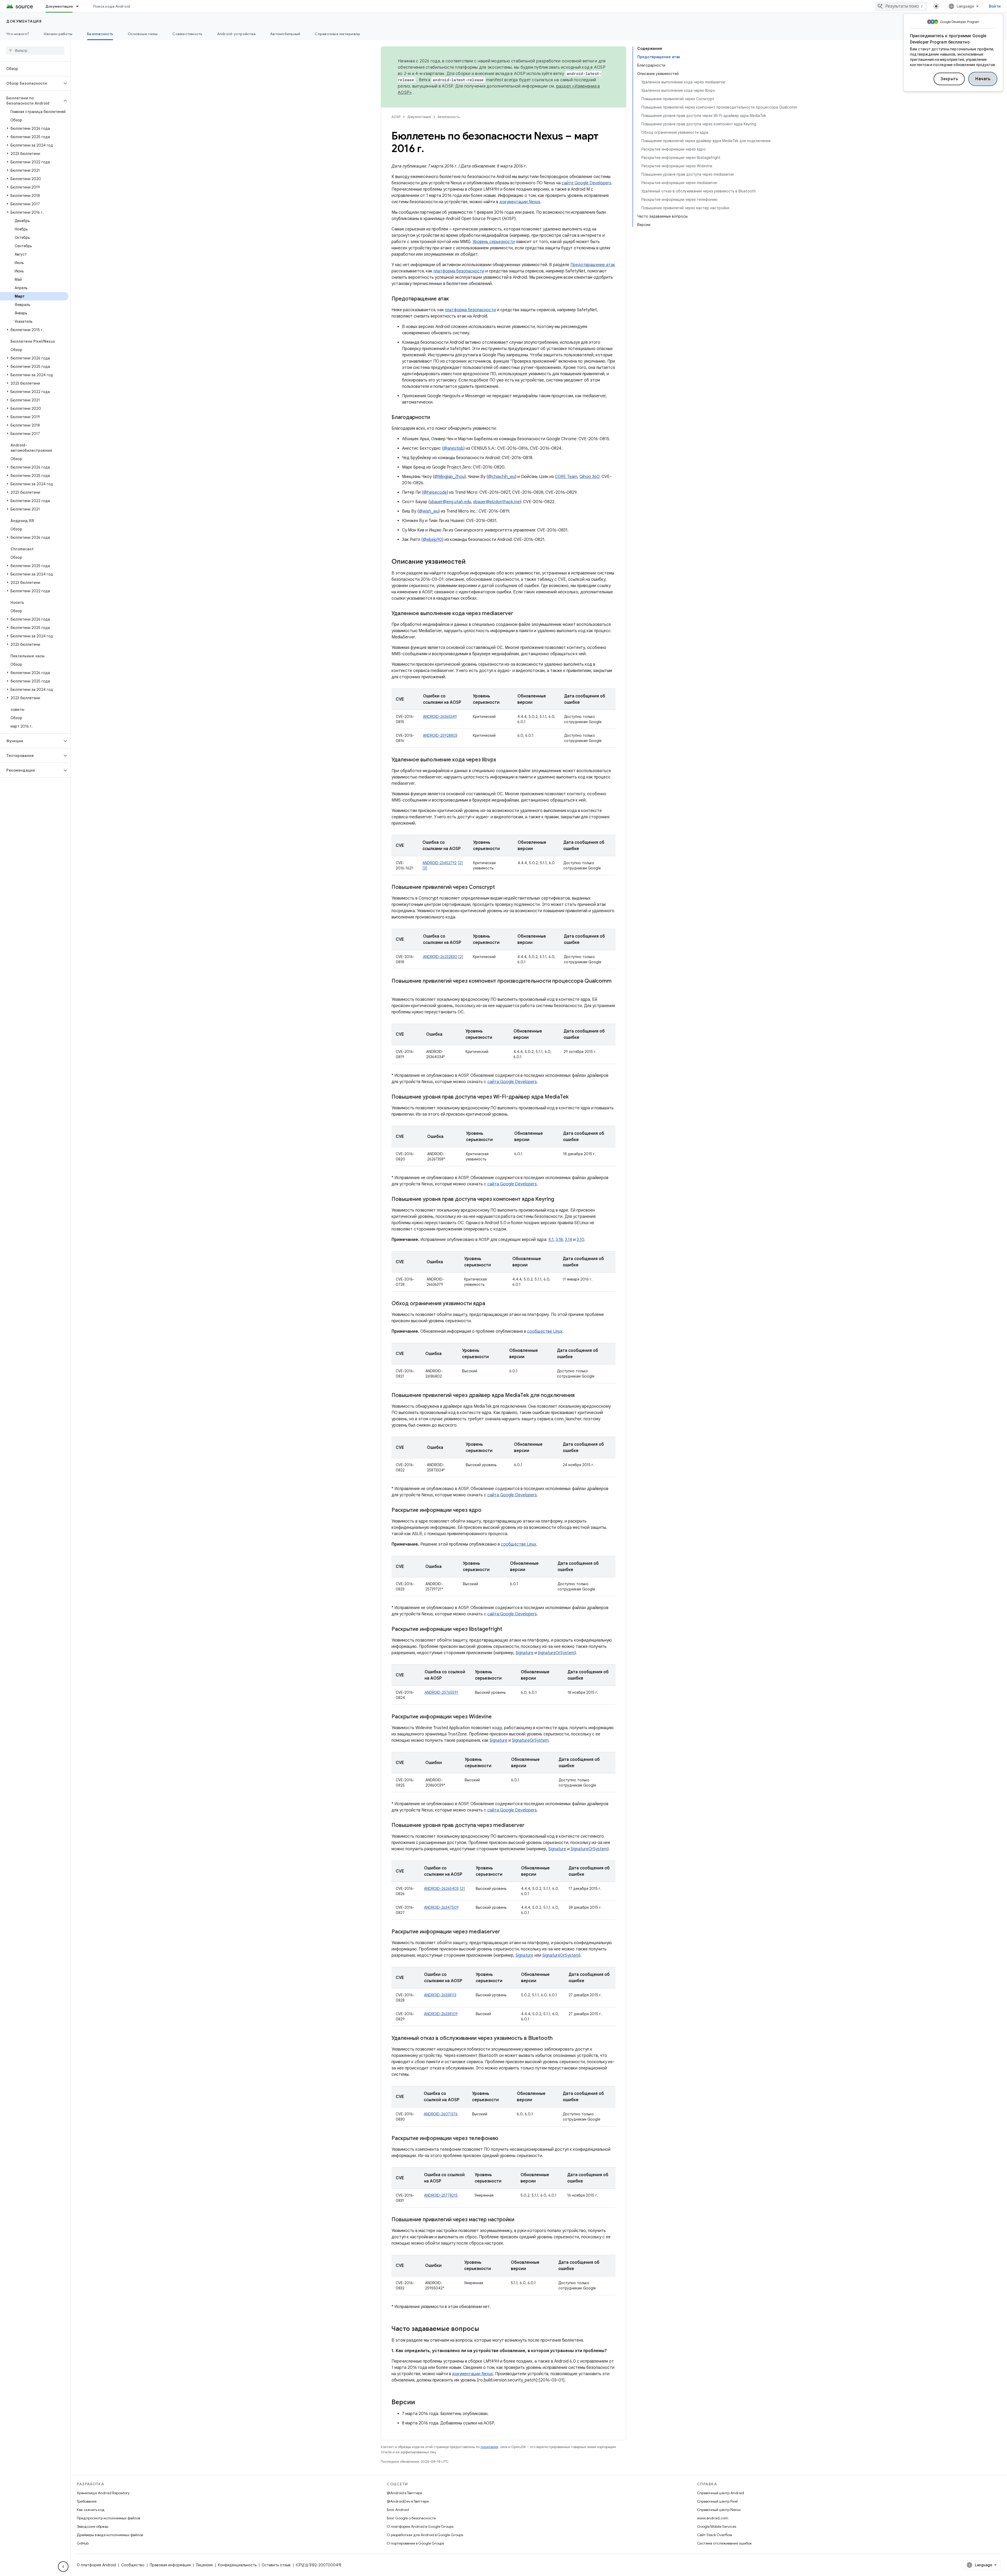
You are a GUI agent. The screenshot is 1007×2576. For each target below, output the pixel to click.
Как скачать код (91, 2510)
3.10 (580, 1240)
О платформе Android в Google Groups (420, 2526)
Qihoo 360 (590, 477)
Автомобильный (285, 34)
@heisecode (435, 492)
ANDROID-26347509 (441, 1907)
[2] (460, 863)
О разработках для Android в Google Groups (425, 2535)
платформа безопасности (459, 271)
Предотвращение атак (593, 265)
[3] (425, 868)
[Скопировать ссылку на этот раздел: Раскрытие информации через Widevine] (497, 1717)
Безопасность (100, 34)
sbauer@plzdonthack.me (496, 502)
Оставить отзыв (276, 2565)
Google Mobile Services (717, 2526)
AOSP (396, 117)
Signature (524, 1653)
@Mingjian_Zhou (449, 477)
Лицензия (204, 2565)
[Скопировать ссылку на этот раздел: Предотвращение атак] (454, 299)
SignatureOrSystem (556, 1653)
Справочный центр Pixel (717, 2501)
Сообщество (133, 2565)
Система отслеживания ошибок (724, 2543)
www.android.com (713, 2518)
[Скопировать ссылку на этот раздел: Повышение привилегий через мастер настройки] (519, 2220)
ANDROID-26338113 (440, 1995)
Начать (983, 79)
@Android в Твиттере (405, 2493)
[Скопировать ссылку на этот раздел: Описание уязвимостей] (471, 562)
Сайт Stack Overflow (715, 2535)
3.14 (569, 1240)
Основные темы (143, 34)
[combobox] (901, 6)
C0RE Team (566, 477)
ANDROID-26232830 (440, 957)
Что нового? (18, 34)
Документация (59, 6)
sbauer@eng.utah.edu (450, 502)
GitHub (83, 2543)
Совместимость (187, 34)
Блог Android (398, 2510)
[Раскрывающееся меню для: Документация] (80, 6)
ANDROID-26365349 (440, 717)
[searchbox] (35, 51)
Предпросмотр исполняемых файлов (108, 2518)
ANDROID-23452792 (440, 863)
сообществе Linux (545, 1331)
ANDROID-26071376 (441, 2114)
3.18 (559, 1240)
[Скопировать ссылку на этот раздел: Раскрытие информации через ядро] (487, 1510)
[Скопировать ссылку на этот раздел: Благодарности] (435, 418)
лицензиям (489, 2447)
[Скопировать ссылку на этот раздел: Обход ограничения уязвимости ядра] (490, 1304)
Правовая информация (170, 2565)
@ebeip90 (432, 540)
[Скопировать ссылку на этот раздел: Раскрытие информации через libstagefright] (507, 1630)
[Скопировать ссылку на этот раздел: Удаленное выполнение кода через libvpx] (501, 760)
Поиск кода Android (112, 6)
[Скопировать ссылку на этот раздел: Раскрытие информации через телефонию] (504, 2139)
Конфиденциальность (237, 2565)
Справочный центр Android (721, 2493)
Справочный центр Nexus (719, 2510)
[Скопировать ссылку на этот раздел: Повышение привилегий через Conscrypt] (500, 888)
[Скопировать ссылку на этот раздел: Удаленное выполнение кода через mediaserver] (518, 614)
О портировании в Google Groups (415, 2543)
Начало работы (58, 34)
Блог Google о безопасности (411, 2518)
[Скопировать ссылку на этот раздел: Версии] (420, 2403)
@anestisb (453, 448)
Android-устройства (236, 34)
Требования (87, 2501)
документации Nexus (520, 202)
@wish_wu (429, 511)
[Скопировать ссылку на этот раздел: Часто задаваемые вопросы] (484, 2329)
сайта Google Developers (512, 1082)
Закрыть (949, 79)
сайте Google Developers (586, 183)
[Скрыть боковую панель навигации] (63, 2567)
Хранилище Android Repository (103, 2493)
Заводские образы (93, 2526)
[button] (31, 83)
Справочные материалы (337, 34)
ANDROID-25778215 (441, 2195)
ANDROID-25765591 (441, 1692)
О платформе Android (96, 2565)
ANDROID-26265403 (441, 1889)
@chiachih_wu (502, 477)
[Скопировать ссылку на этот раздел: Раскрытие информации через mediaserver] (507, 1932)
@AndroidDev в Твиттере (408, 2501)
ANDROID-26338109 (441, 2014)
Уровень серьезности (494, 242)
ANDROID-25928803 (440, 735)
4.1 (551, 1240)
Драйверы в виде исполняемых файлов (110, 2535)
